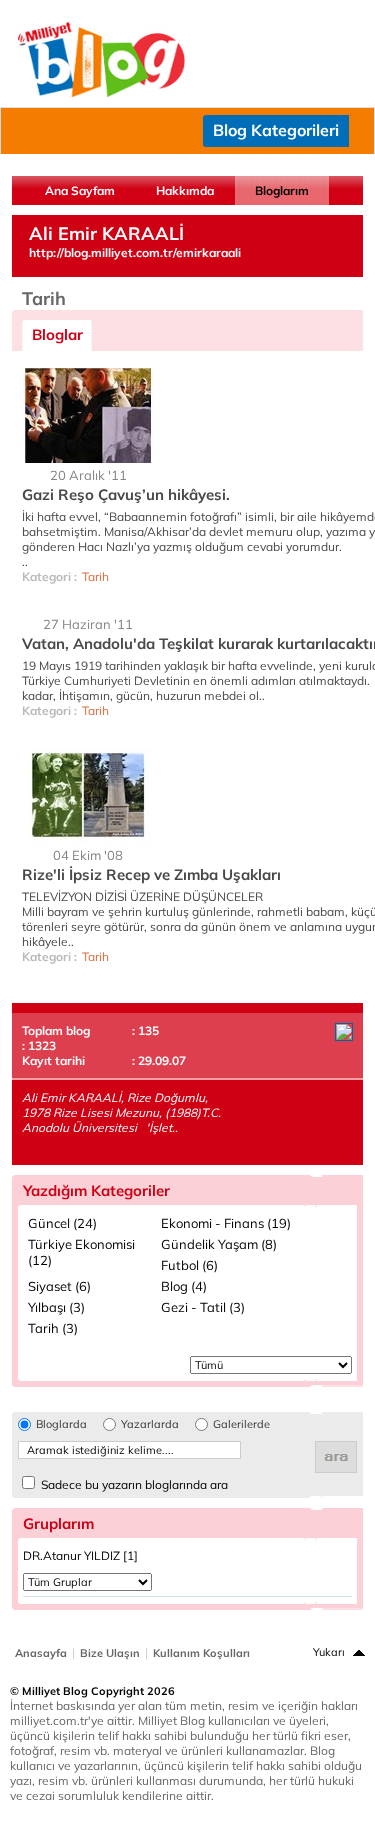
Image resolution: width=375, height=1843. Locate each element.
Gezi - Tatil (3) (203, 1307)
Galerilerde (241, 1424)
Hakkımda (185, 190)
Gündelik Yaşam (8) (219, 1244)
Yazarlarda (150, 1424)
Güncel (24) (62, 1223)
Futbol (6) (189, 1265)
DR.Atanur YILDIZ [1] (80, 1555)
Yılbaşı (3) (56, 1307)
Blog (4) (184, 1286)
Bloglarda (61, 1424)
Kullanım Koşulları (201, 1653)
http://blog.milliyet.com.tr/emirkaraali (135, 252)
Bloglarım (282, 190)
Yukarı (329, 1652)
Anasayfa (41, 1653)
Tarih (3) (53, 1328)
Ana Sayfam (80, 190)
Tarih (95, 576)
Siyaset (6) (59, 1286)
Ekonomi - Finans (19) (226, 1223)
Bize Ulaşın (110, 1653)
